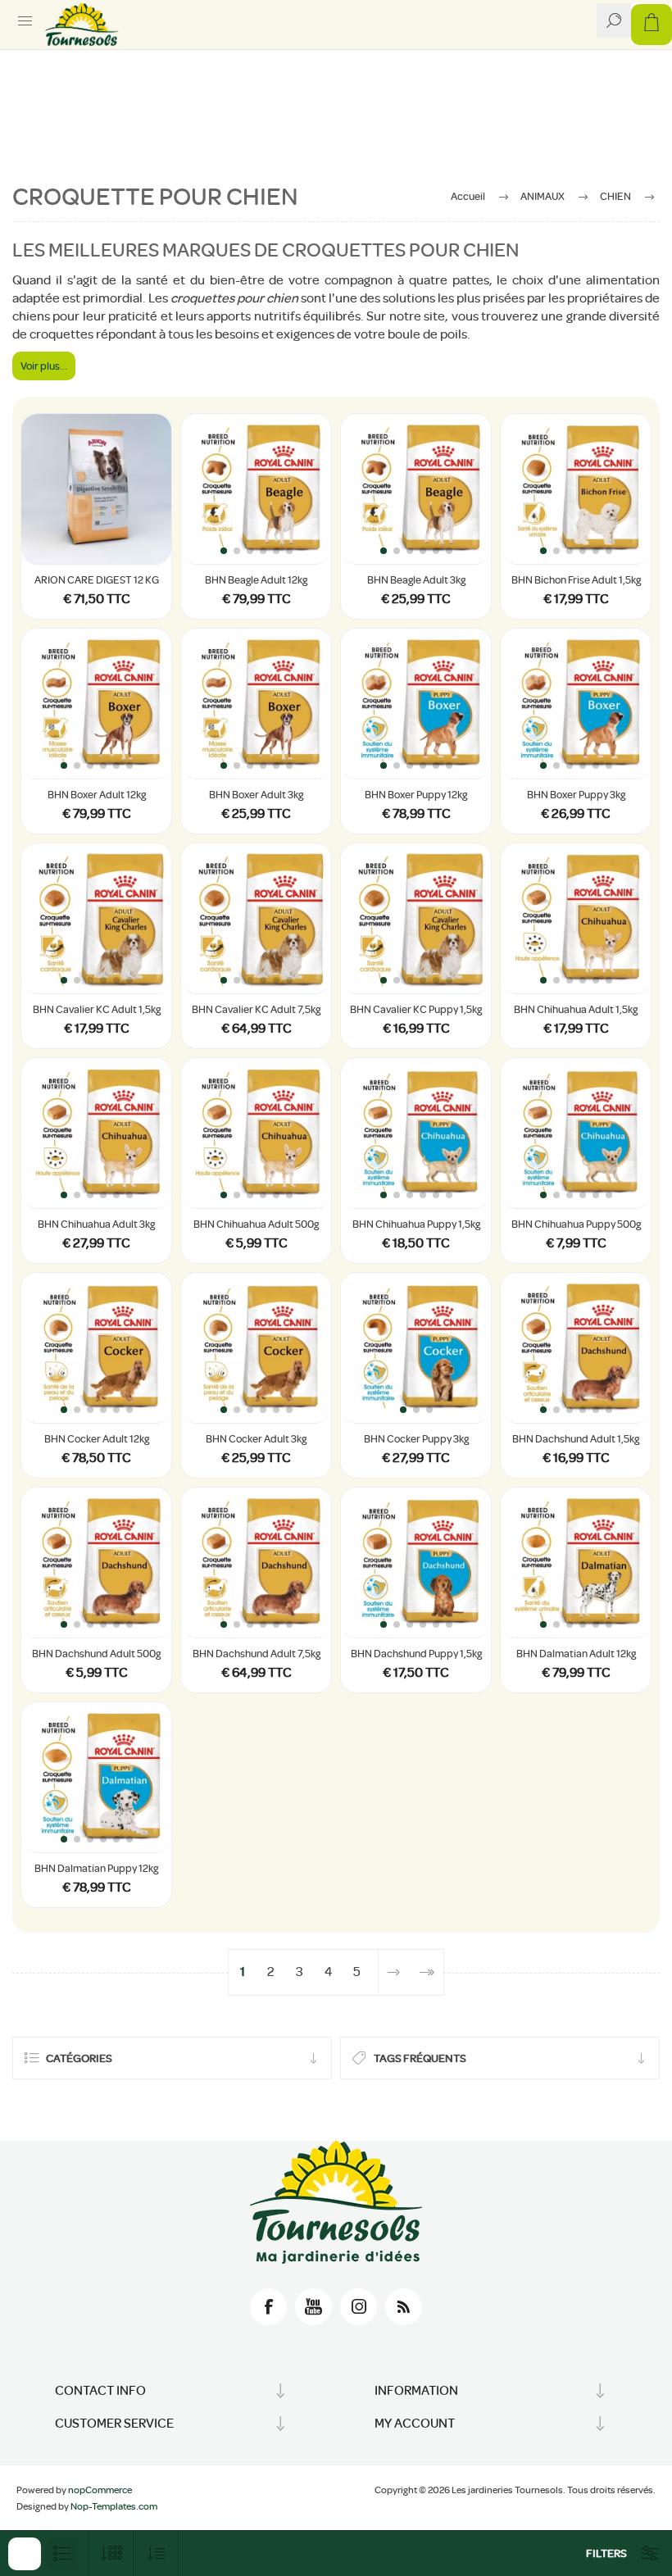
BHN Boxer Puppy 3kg (576, 795)
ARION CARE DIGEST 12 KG (97, 580)
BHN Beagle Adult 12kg (256, 580)
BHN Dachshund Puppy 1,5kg (416, 1654)
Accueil (468, 196)
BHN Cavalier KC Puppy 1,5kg (416, 1009)
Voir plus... (44, 366)
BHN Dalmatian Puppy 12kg (96, 1868)
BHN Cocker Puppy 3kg (416, 1439)
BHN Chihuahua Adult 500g (256, 1224)
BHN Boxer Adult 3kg (256, 795)
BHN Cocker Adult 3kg (256, 1439)
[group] (256, 489)
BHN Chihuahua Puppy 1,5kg (416, 1224)
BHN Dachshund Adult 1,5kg (576, 1439)
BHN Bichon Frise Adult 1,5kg (576, 580)
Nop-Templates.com (114, 2506)
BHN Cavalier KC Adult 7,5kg (256, 1009)
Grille (25, 2554)
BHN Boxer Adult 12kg (97, 795)
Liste (61, 2554)
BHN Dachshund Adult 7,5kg (257, 1654)
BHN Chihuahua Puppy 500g (576, 1224)
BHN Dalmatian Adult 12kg (576, 1654)
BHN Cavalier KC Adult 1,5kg (97, 1009)
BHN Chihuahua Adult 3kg (96, 1224)
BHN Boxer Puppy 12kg (416, 795)
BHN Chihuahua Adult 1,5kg (576, 1009)
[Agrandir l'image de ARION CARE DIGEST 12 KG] (96, 489)
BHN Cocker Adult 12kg (97, 1439)
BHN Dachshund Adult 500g (96, 1654)
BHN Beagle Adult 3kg (416, 580)
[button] (224, 551)
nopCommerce (100, 2490)
